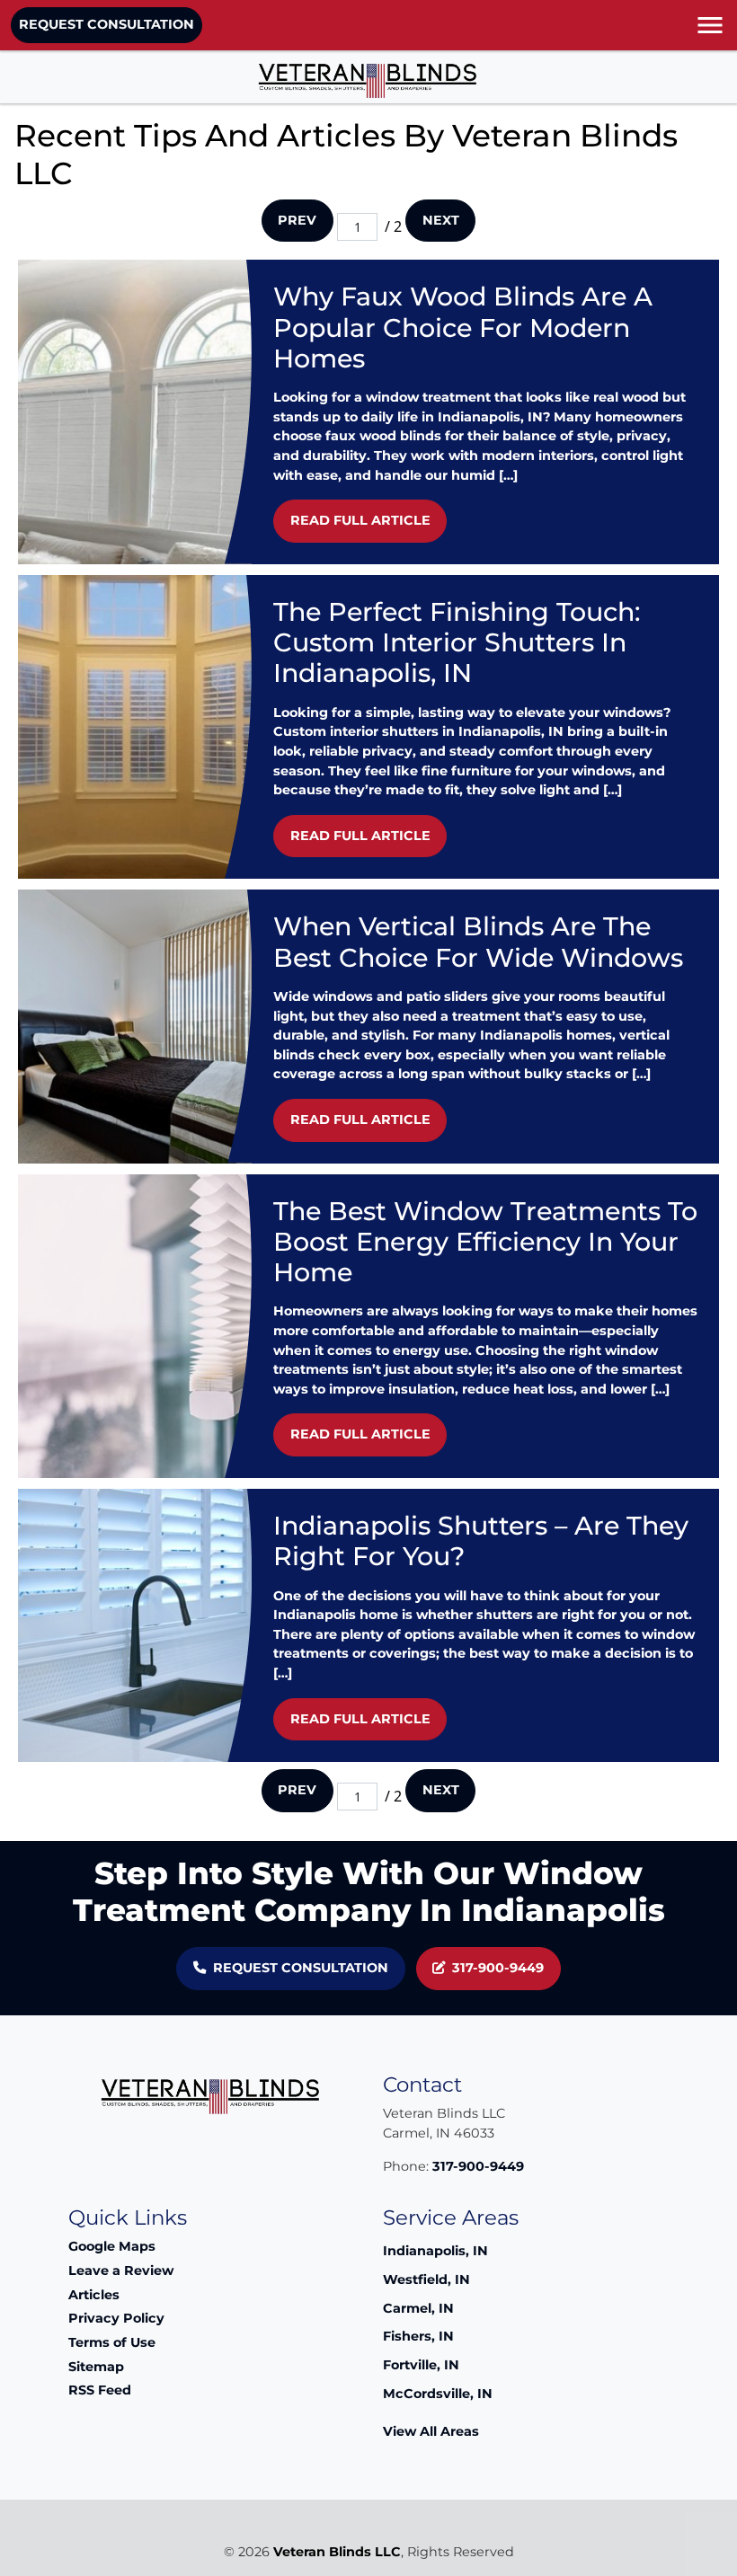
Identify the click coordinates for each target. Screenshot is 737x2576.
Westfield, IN (426, 2279)
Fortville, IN (421, 2365)
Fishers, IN (418, 2336)
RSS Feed (100, 2390)
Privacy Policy (116, 2318)
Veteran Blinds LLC (337, 2552)
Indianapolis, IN (435, 2251)
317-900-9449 (498, 1968)
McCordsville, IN (438, 2394)
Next (441, 220)
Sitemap (96, 2367)
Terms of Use (112, 2342)
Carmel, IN (418, 2308)
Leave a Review (121, 2271)
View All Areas (431, 2431)
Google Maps (112, 2246)
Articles (94, 2295)
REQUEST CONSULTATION (107, 24)
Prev (297, 220)
